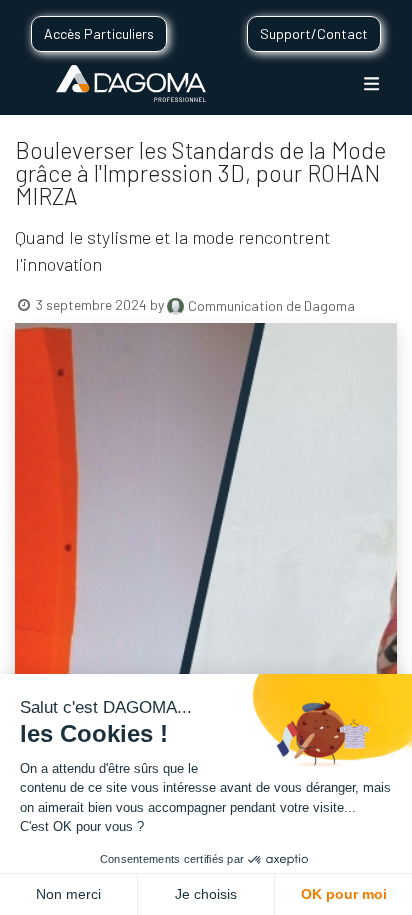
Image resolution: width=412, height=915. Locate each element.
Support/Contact (314, 33)
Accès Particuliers (99, 33)
